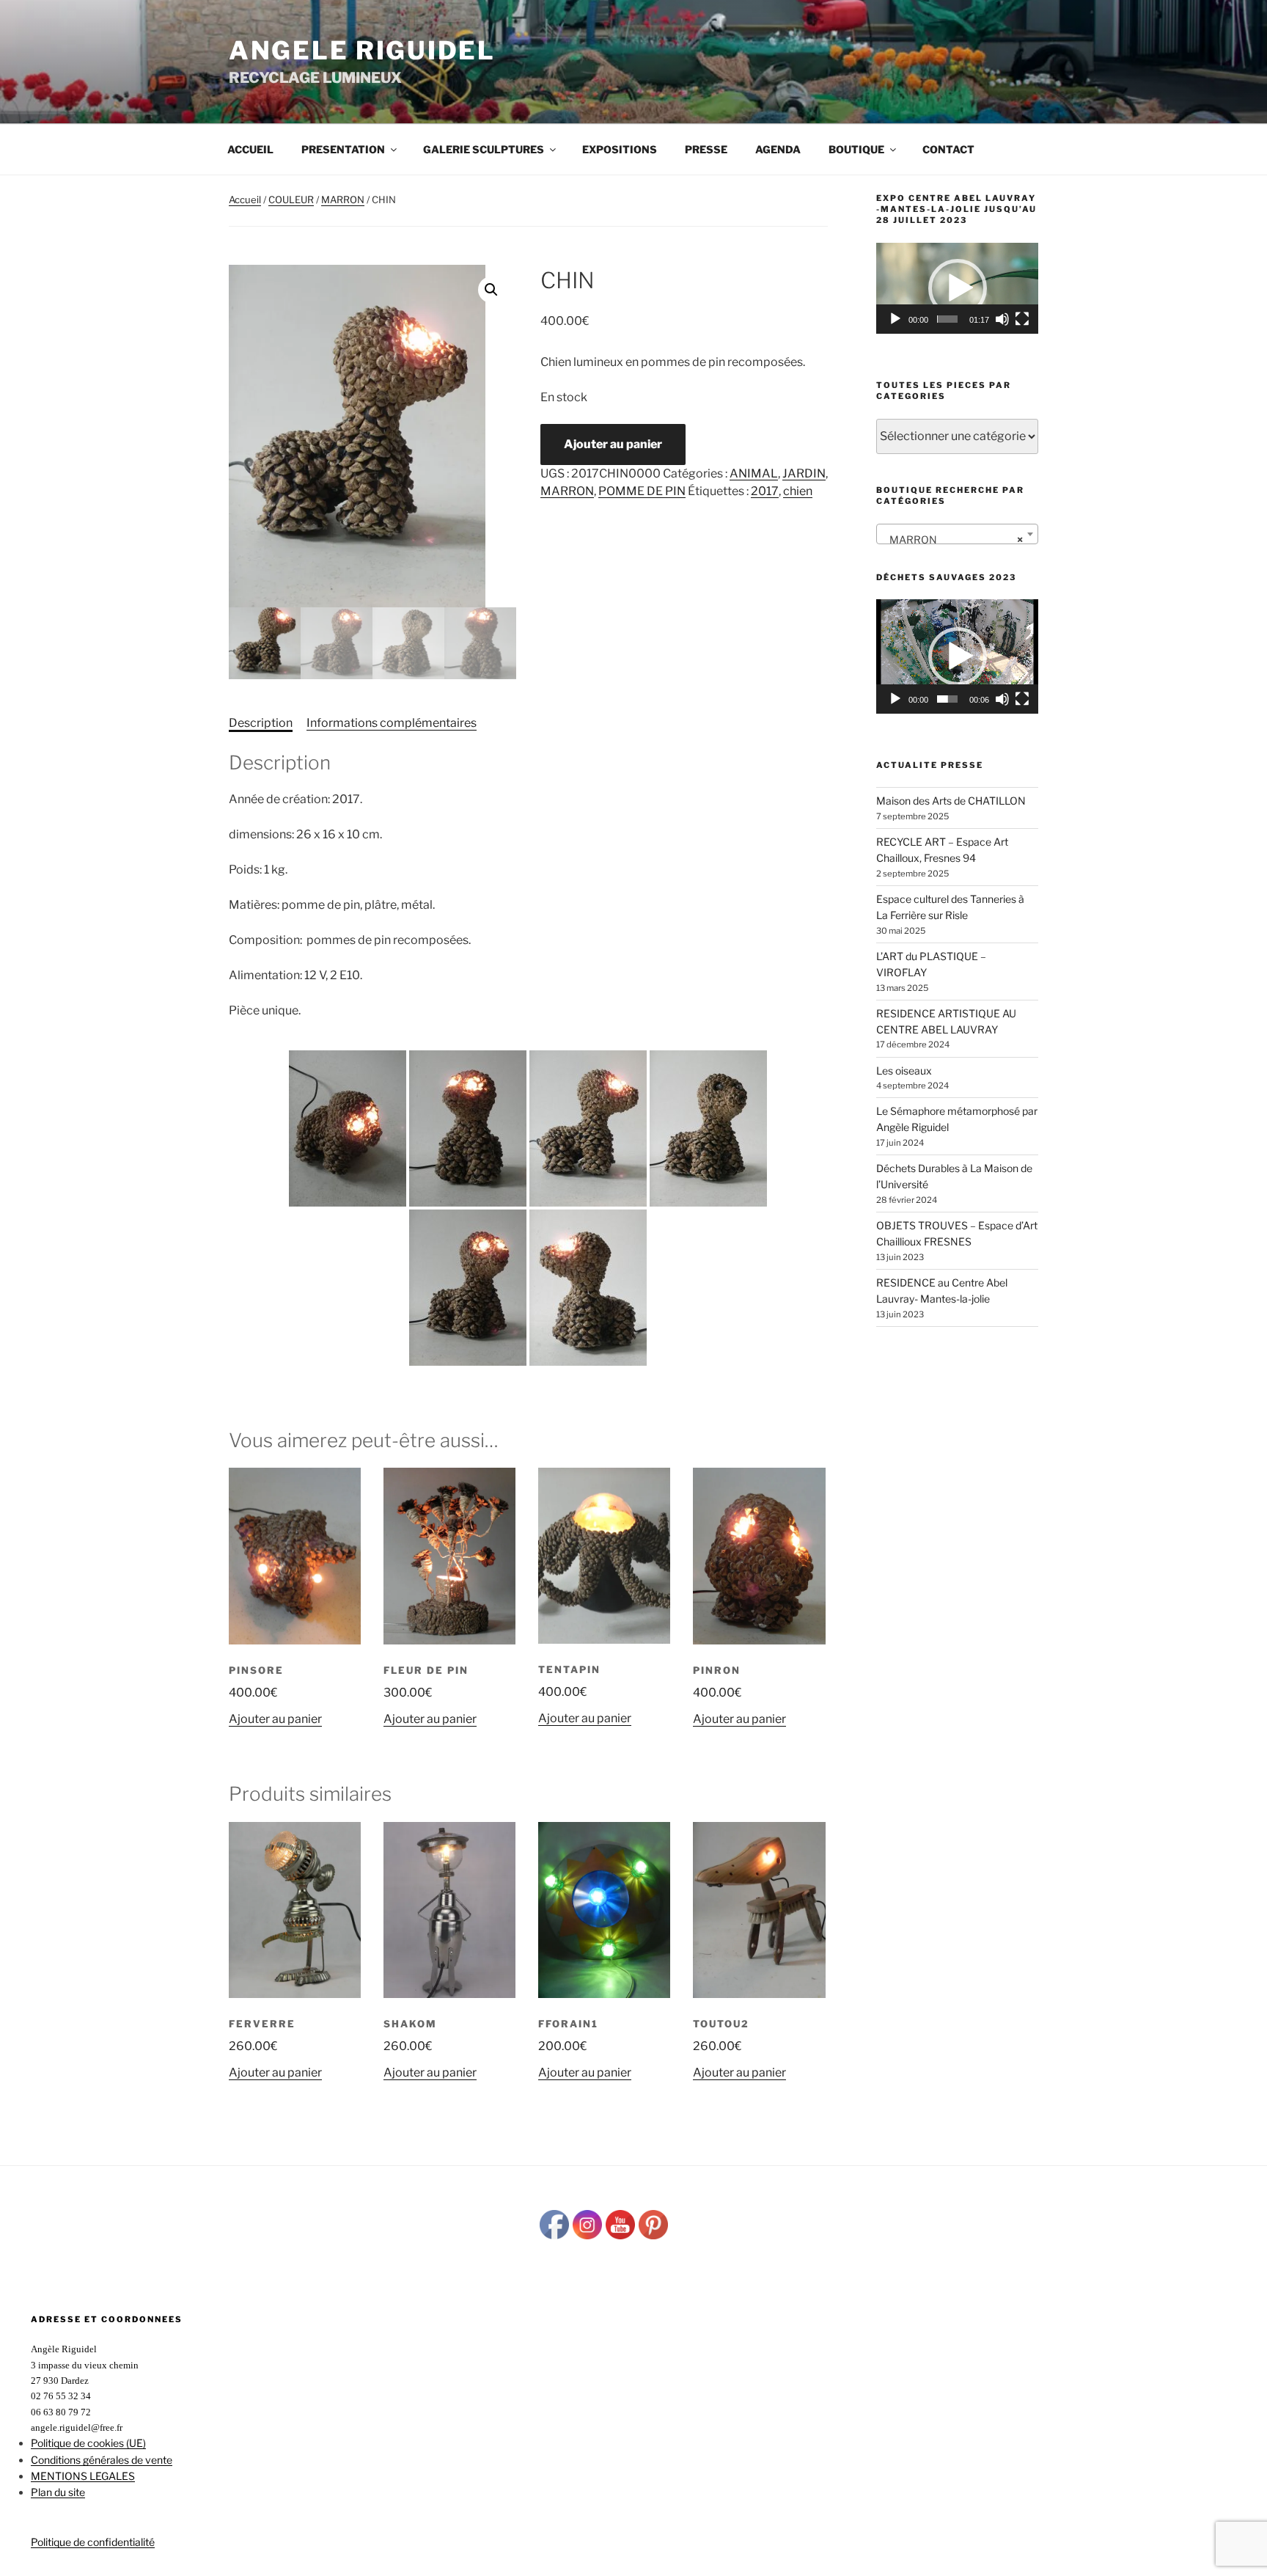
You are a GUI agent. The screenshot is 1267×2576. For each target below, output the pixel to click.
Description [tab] (261, 723)
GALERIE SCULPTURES (484, 149)
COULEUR (291, 200)
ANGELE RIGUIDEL (362, 50)
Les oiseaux (904, 1071)
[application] (957, 288)
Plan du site (58, 2492)
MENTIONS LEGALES (83, 2476)
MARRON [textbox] (953, 539)
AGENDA (778, 149)
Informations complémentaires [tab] (392, 723)
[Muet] (1002, 319)
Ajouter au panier (613, 444)
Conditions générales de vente (102, 2460)
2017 (765, 491)
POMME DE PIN (642, 491)
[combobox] (957, 534)
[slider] (947, 319)
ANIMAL (754, 473)
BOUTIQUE (856, 149)
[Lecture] (895, 319)
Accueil (250, 149)
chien (798, 491)
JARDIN (804, 473)
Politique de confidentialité (93, 2542)
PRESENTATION (343, 149)
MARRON (343, 200)
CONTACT (948, 149)
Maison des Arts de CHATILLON (951, 801)
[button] (491, 290)
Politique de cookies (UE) (88, 2443)
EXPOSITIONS (620, 149)
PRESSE (706, 149)
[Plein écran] (1022, 319)
